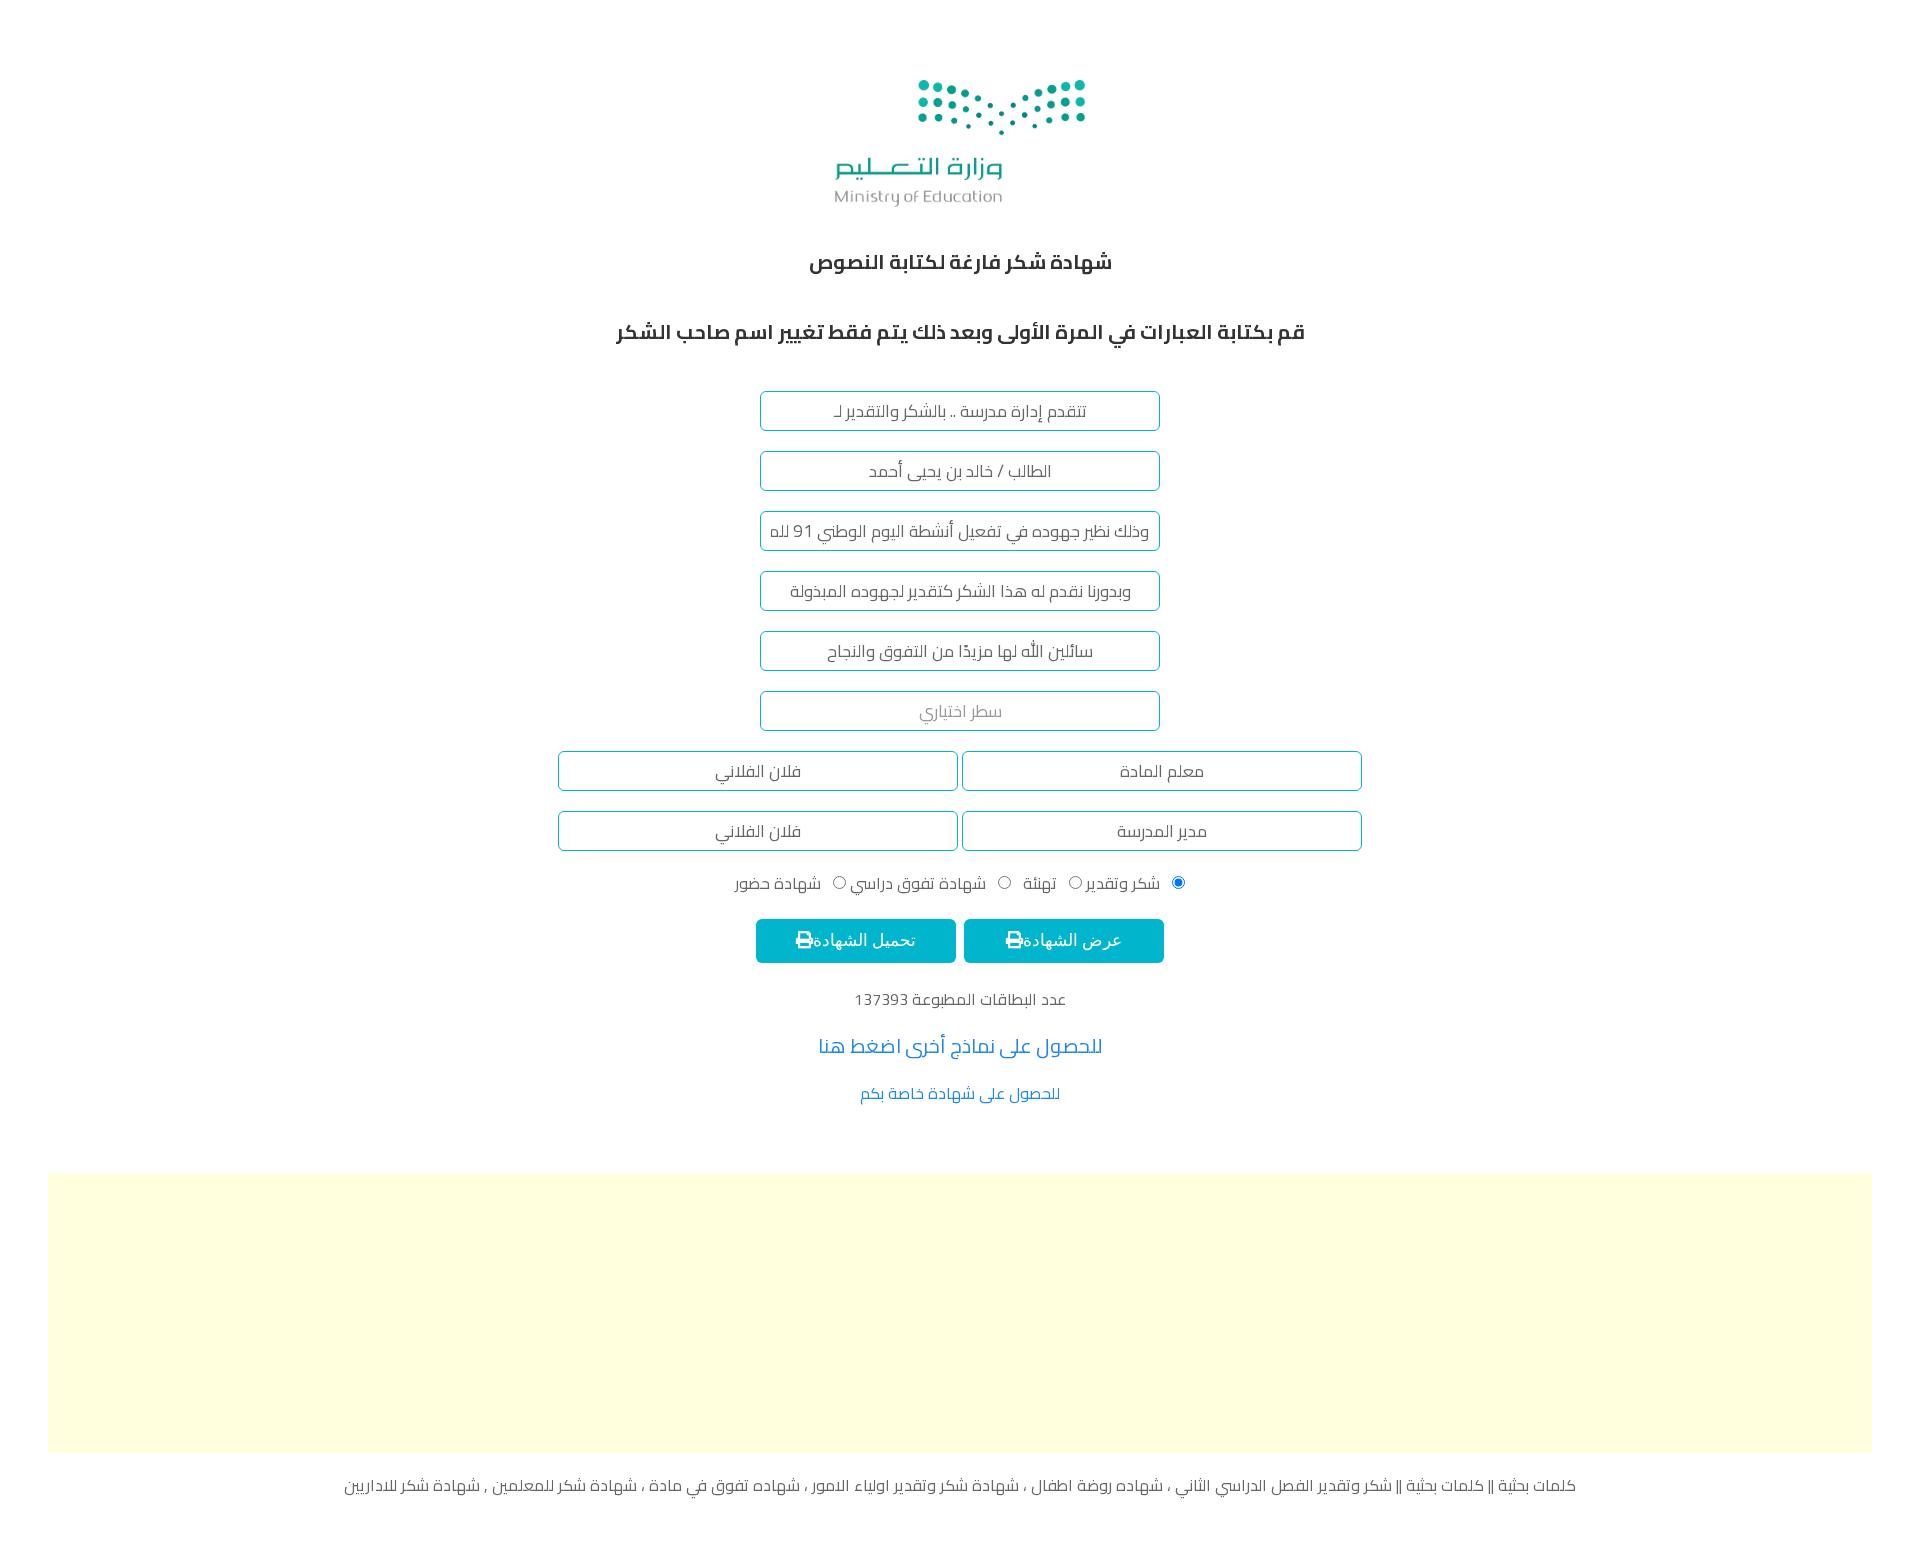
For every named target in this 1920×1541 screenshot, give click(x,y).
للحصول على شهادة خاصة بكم (960, 1093)
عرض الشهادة (1072, 940)
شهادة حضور (778, 883)
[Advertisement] (960, 1313)
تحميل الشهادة (864, 940)
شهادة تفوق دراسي (916, 883)
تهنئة (1038, 883)
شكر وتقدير (1123, 883)
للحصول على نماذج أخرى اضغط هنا (960, 1045)
